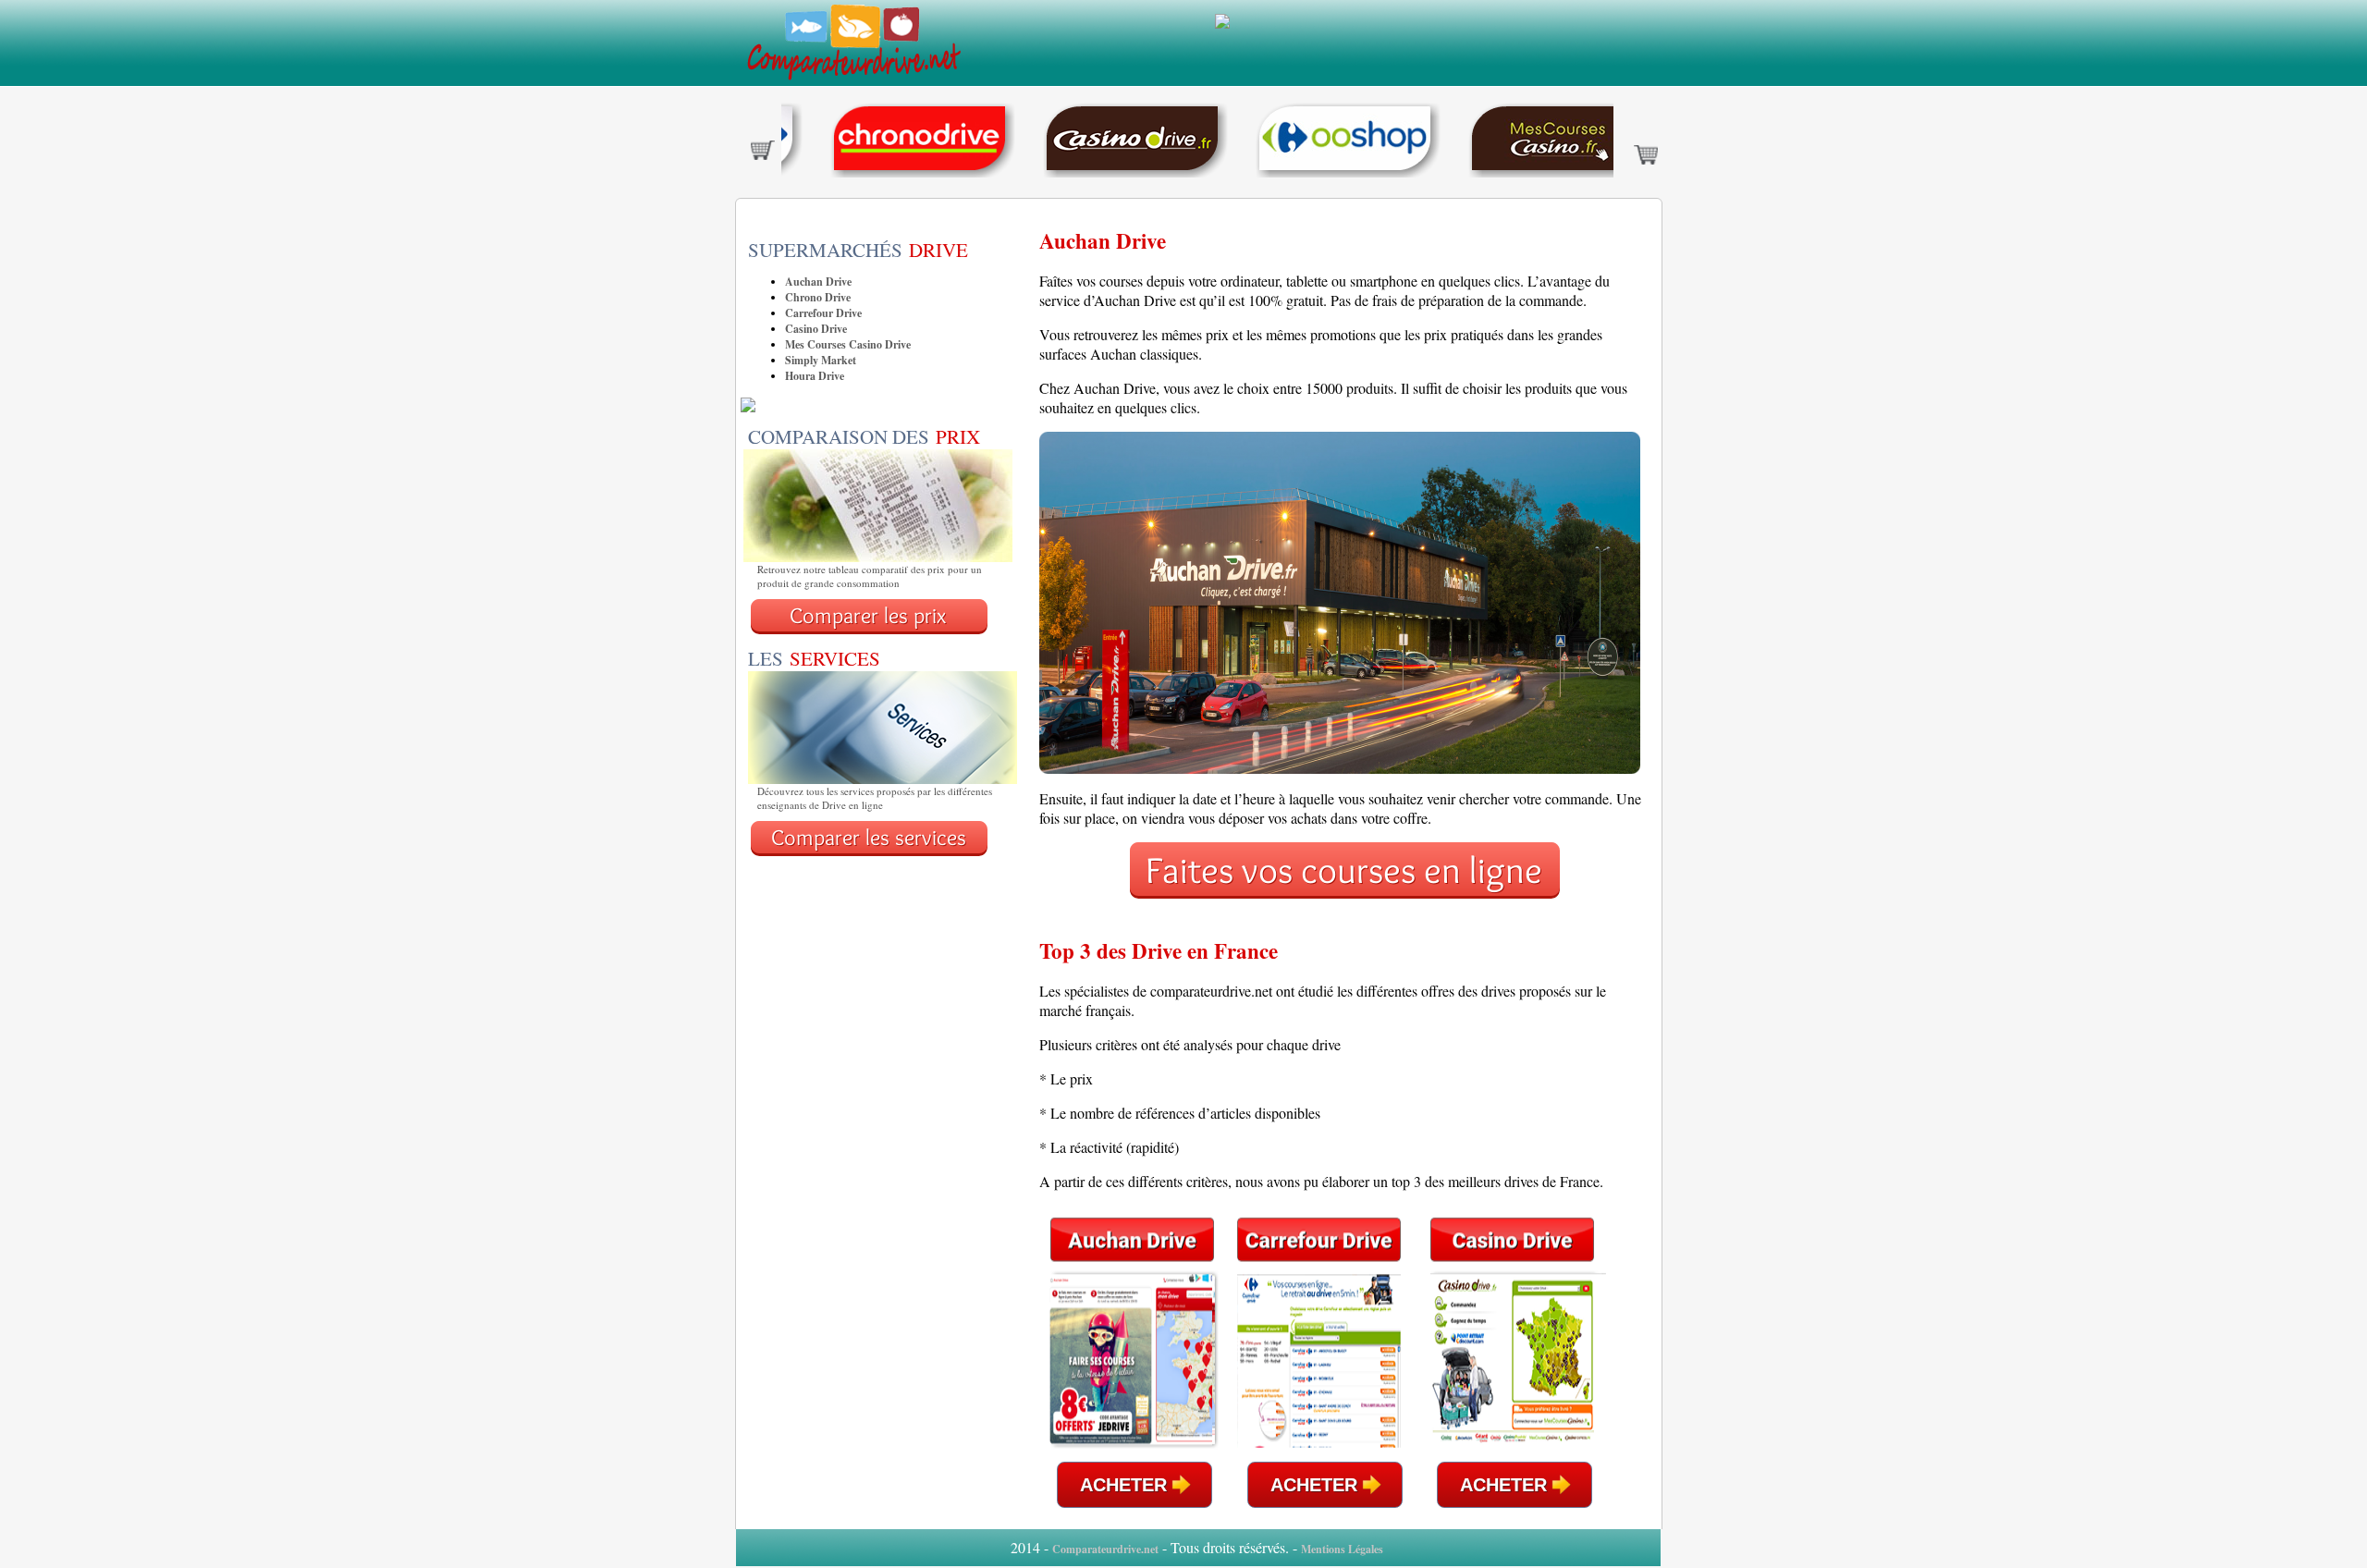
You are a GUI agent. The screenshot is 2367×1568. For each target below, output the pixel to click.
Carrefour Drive (823, 313)
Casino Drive (816, 329)
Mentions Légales (1342, 1549)
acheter (1123, 1485)
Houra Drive (815, 376)
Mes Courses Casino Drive (848, 344)
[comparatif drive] (853, 81)
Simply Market (821, 360)
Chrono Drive (818, 297)
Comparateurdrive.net (1105, 1549)
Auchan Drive (818, 282)
